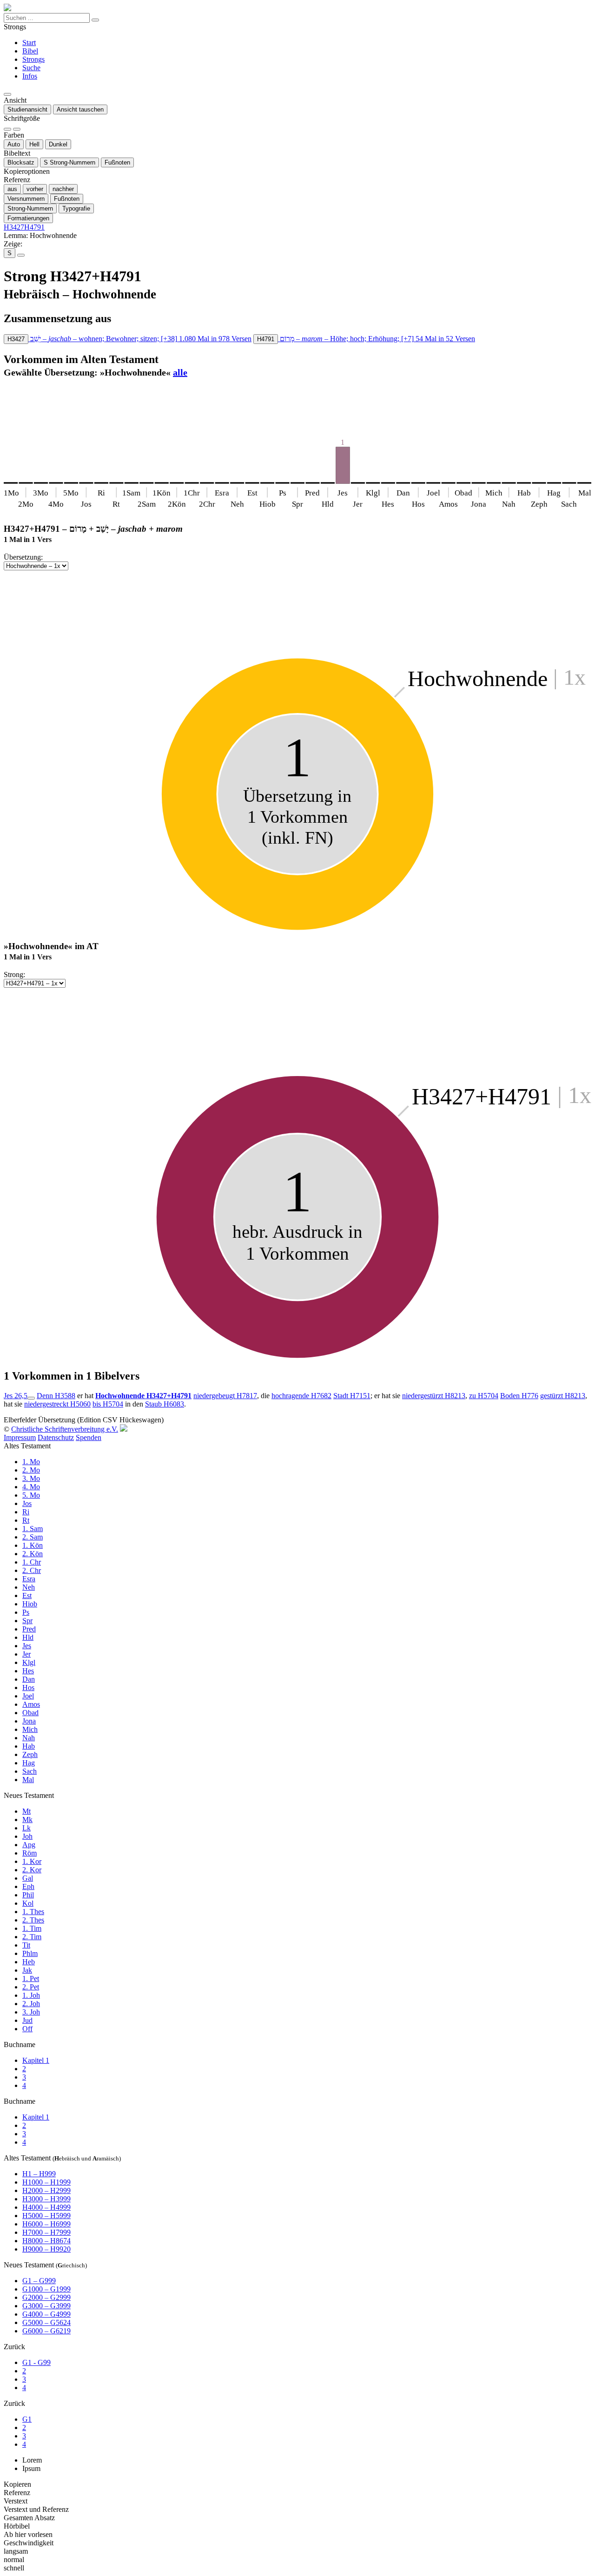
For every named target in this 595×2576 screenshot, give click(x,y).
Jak (27, 1970)
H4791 (266, 339)
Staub (165, 1404)
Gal (28, 1878)
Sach (30, 1771)
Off (27, 2029)
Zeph (30, 1754)
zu (484, 1396)
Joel (28, 1696)
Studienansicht (27, 109)
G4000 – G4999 (46, 2314)
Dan (29, 1679)
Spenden (89, 1437)
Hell (34, 144)
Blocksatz (21, 162)
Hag (29, 1763)
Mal (28, 1780)
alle (180, 372)
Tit (26, 1945)
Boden (519, 1396)
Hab (29, 1746)
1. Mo (31, 1462)
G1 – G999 (39, 2281)
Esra (29, 1579)
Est (27, 1595)
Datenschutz (56, 1437)
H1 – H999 (39, 2174)
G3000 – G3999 (46, 2306)
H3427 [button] (14, 227)
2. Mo (31, 1470)
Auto (14, 144)
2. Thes (33, 1920)
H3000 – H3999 (46, 2199)
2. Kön (33, 1554)
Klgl (29, 1662)
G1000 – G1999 (46, 2289)
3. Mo (31, 1478)
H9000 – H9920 (46, 2249)
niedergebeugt (225, 1396)
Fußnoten (117, 162)
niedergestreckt (57, 1404)
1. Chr (32, 1562)
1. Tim (32, 1928)
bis (108, 1404)
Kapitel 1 (36, 2060)
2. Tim (32, 1937)
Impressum (20, 1437)
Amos (31, 1704)
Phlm (30, 1953)
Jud (27, 2020)
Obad (30, 1713)
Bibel (30, 51)
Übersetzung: (23, 557)
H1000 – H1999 (46, 2182)
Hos (28, 1688)
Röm (30, 1853)
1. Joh (31, 1995)
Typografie (76, 208)
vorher (35, 189)
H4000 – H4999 (46, 2207)
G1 (27, 2419)
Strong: (14, 974)
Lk (26, 1828)
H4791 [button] (34, 227)
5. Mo (31, 1495)
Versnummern (26, 199)
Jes (27, 1646)
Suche (31, 68)
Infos (30, 76)
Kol (28, 1903)
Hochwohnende (143, 1396)
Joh (27, 1836)
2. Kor (32, 1870)
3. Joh (31, 2012)
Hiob (30, 1604)
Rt (26, 1520)
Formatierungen (28, 218)
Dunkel (58, 144)
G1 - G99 (36, 2362)
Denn (56, 1396)
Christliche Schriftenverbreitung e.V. (65, 1429)
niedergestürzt (434, 1396)
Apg (29, 1845)
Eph (28, 1886)
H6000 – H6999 (46, 2224)
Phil (28, 1895)
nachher (63, 189)
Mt (26, 1811)
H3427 (16, 339)
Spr (27, 1621)
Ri (26, 1512)
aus (12, 189)
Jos (27, 1503)
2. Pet (31, 1987)
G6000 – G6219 (46, 2331)
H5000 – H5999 (46, 2216)
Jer (26, 1654)
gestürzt (563, 1396)
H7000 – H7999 (46, 2232)
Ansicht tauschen (80, 109)
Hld (28, 1637)
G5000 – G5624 (46, 2322)
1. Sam (33, 1529)
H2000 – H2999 (46, 2190)
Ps (26, 1612)
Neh (29, 1587)
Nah (29, 1738)
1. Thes (33, 1912)
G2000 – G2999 (46, 2297)
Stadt (352, 1396)
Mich (30, 1729)
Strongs (33, 59)
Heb (29, 1962)
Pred (29, 1629)
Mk (27, 1820)
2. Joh (31, 2004)
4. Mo (31, 1487)
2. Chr (32, 1570)
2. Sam (33, 1537)
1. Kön (33, 1545)
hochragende (301, 1396)
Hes (28, 1671)
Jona (29, 1721)
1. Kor (32, 1861)
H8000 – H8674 (46, 2241)
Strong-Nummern (69, 162)
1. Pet (31, 1978)
